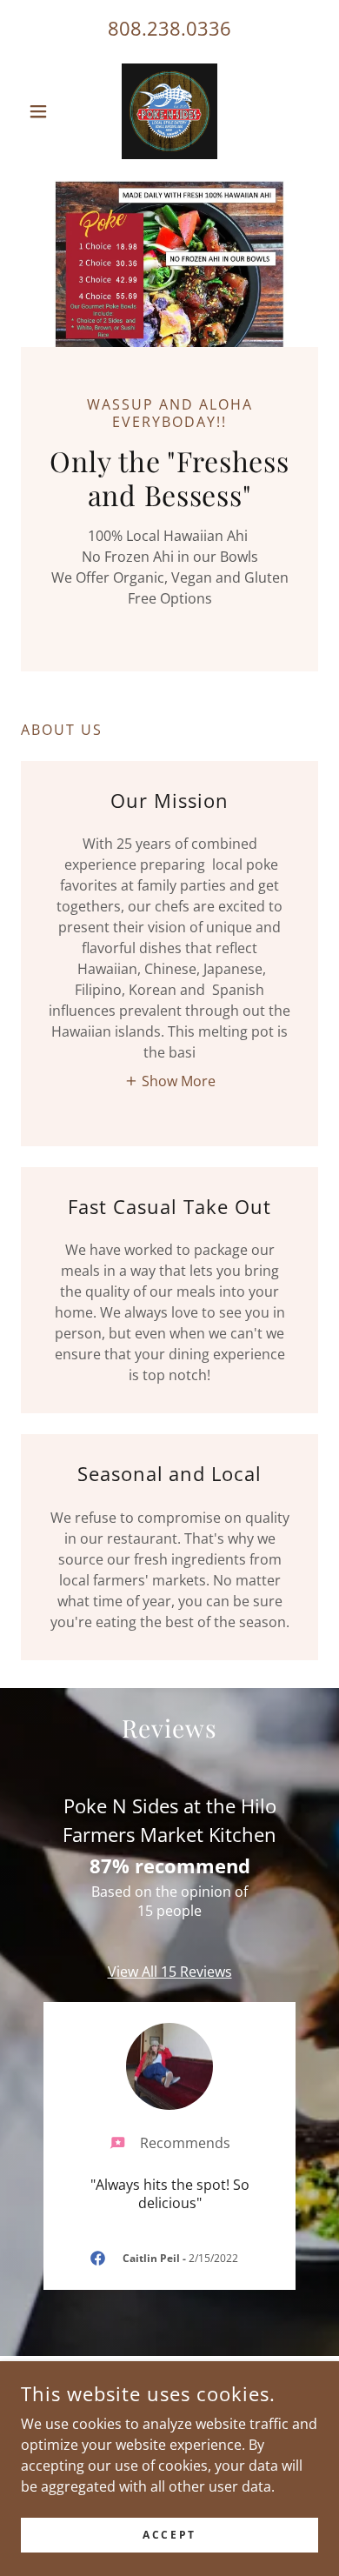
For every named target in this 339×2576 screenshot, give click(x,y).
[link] (169, 111)
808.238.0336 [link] (169, 28)
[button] (43, 111)
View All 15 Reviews (170, 1972)
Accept (169, 2535)
